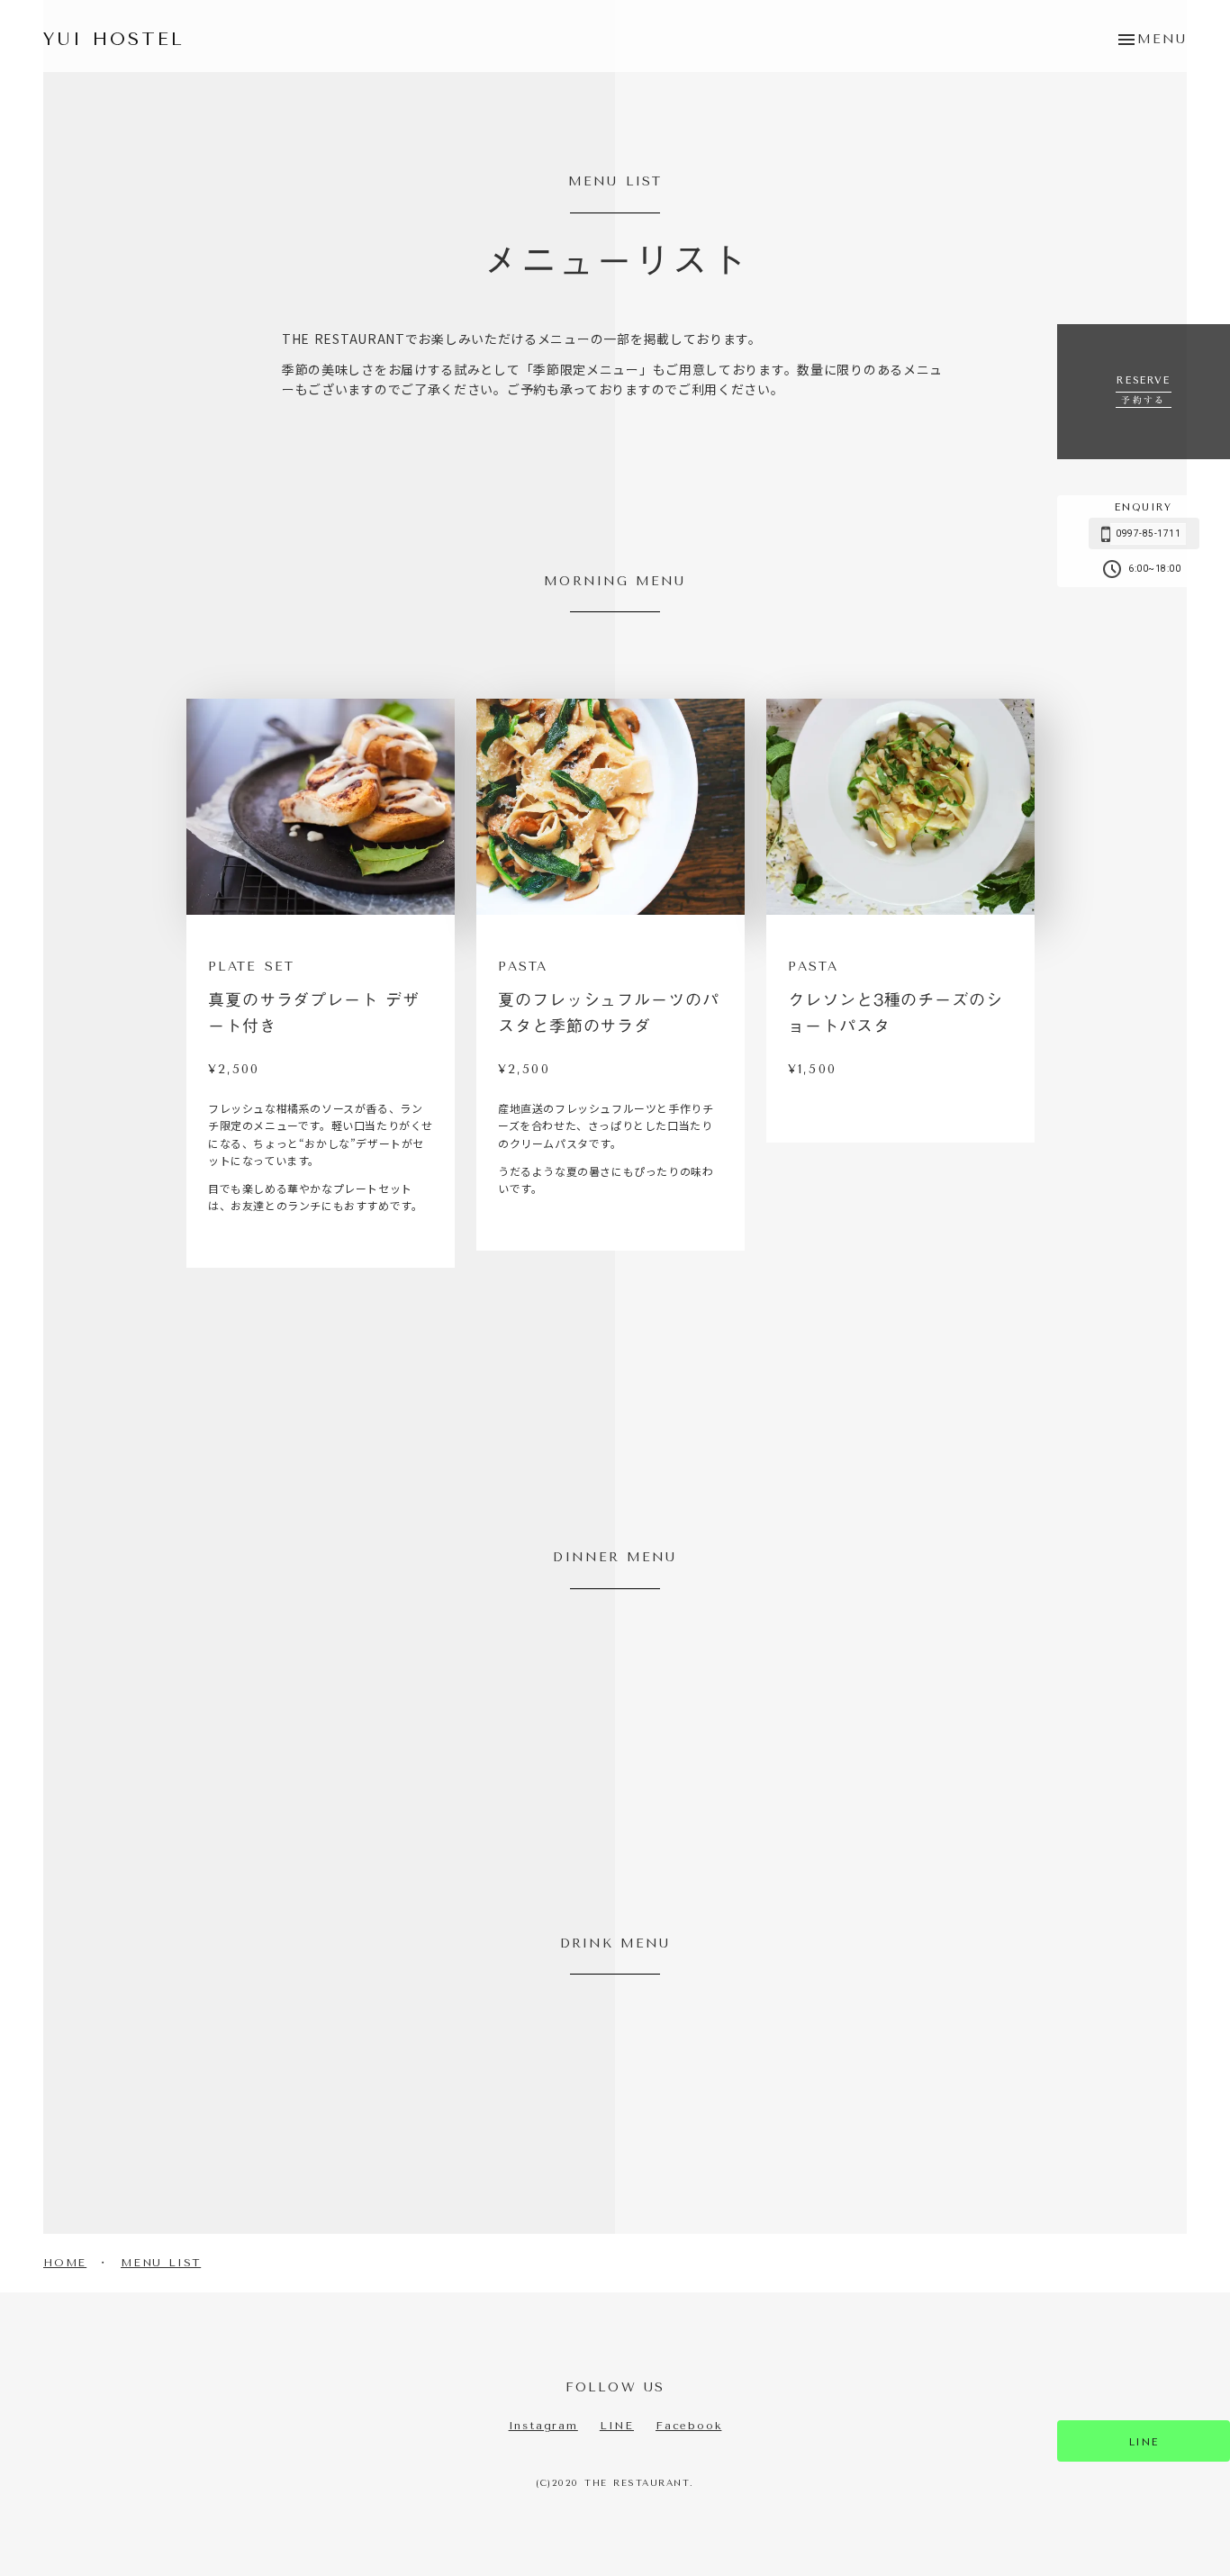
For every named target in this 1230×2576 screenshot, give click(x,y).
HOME (65, 2263)
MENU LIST (161, 2263)
